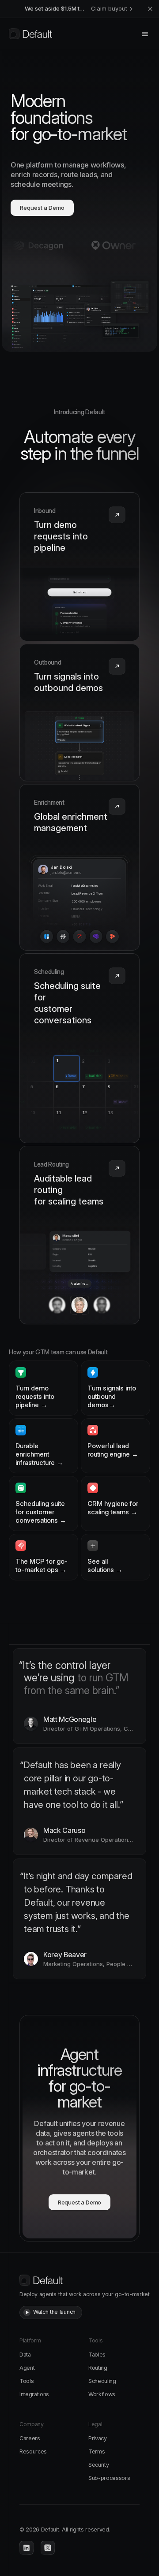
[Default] (30, 34)
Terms (97, 2451)
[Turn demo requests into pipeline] (79, 567)
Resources (33, 2451)
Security (98, 2465)
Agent (27, 2368)
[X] (48, 2548)
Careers (30, 2438)
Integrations (34, 2394)
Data (25, 2355)
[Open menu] (145, 34)
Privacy (98, 2438)
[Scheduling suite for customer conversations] (79, 1048)
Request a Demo (42, 208)
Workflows (102, 2394)
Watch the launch (54, 2312)
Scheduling (102, 2381)
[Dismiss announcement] (150, 9)
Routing (98, 2368)
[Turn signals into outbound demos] (79, 713)
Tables (97, 2355)
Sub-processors (109, 2478)
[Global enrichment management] (79, 868)
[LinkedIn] (26, 2548)
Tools (26, 2381)
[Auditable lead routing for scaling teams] (79, 1235)
